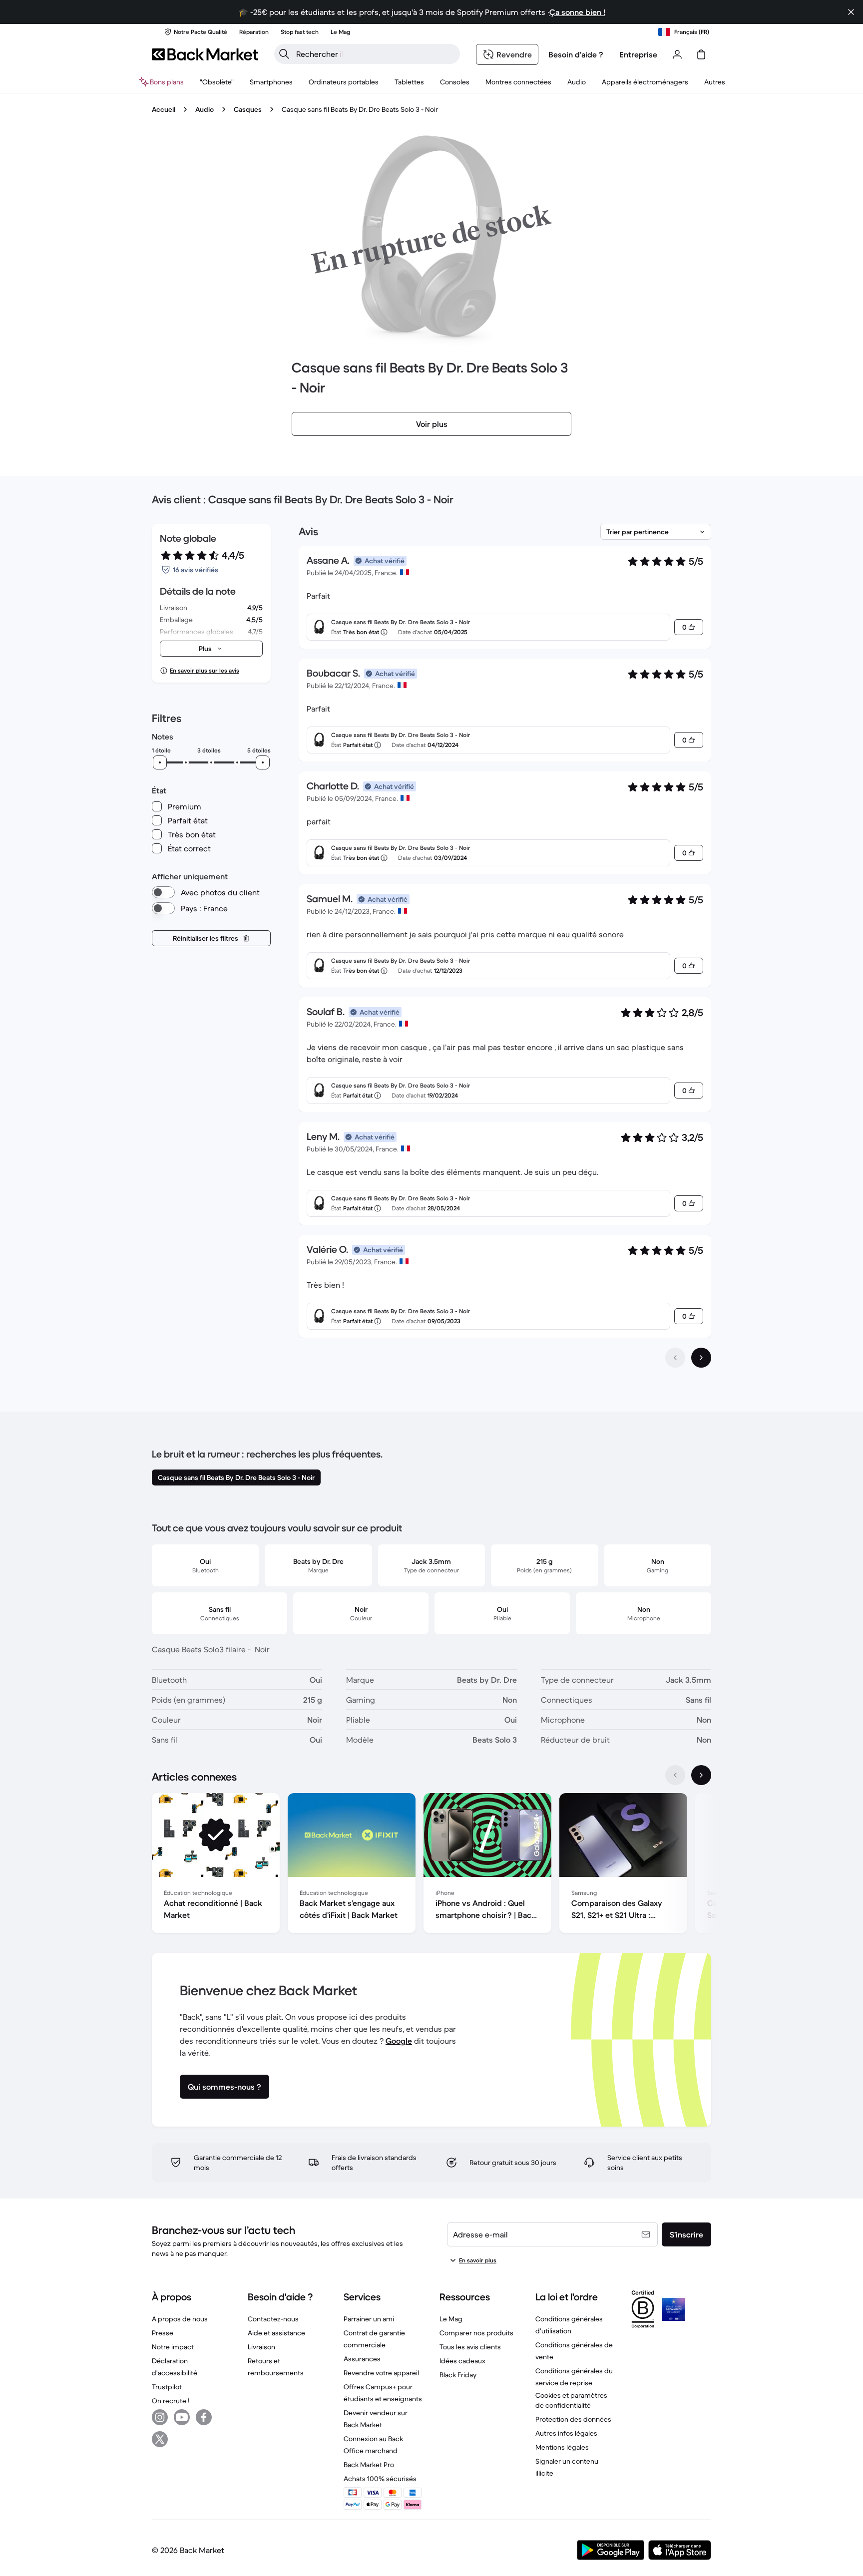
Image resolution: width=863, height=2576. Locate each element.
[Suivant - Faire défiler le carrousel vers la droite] (701, 1775)
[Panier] (701, 54)
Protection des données (573, 2419)
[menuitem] (271, 82)
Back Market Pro (369, 2465)
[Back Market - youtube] (182, 2417)
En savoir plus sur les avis (205, 670)
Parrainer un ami (369, 2319)
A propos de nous (180, 2319)
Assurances (362, 2359)
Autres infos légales (566, 2433)
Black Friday (458, 2375)
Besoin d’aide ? (576, 54)
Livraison (261, 2347)
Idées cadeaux (462, 2361)
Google (399, 2041)
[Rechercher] (284, 54)
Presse (163, 2333)
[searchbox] (375, 54)
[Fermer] (851, 12)
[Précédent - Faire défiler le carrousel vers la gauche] (675, 1775)
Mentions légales (562, 2447)
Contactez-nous (273, 2319)
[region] (431, 1865)
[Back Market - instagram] (160, 2417)
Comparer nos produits (476, 2333)
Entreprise (638, 54)
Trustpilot (167, 2387)
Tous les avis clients (470, 2347)
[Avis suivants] (701, 1358)
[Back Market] (205, 54)
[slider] (160, 762)
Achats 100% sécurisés (380, 2479)
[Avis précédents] (675, 1358)
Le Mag (451, 2319)
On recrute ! (171, 2401)
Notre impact (173, 2347)
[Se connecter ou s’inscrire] (677, 54)
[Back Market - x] (160, 2439)
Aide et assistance (276, 2333)
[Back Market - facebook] (204, 2417)
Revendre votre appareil (381, 2373)
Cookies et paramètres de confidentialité (571, 2400)
